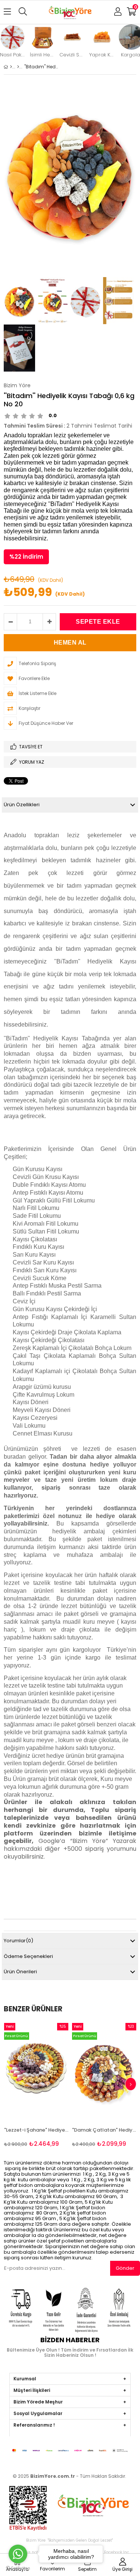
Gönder (125, 2268)
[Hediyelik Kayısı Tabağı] (18, 67)
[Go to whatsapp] (18, 2554)
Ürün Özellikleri (22, 805)
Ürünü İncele (49, 2085)
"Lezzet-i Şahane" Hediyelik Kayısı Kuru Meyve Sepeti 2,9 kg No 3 (36, 2130)
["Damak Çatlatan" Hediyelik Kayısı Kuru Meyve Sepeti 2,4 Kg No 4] (104, 2071)
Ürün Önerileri (20, 1972)
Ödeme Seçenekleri (28, 1956)
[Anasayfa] (11, 67)
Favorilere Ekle (36, 2085)
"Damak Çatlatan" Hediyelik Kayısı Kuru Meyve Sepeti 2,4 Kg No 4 (104, 2130)
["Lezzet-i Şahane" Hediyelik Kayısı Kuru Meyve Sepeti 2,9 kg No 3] (36, 2071)
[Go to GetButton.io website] (18, 2568)
